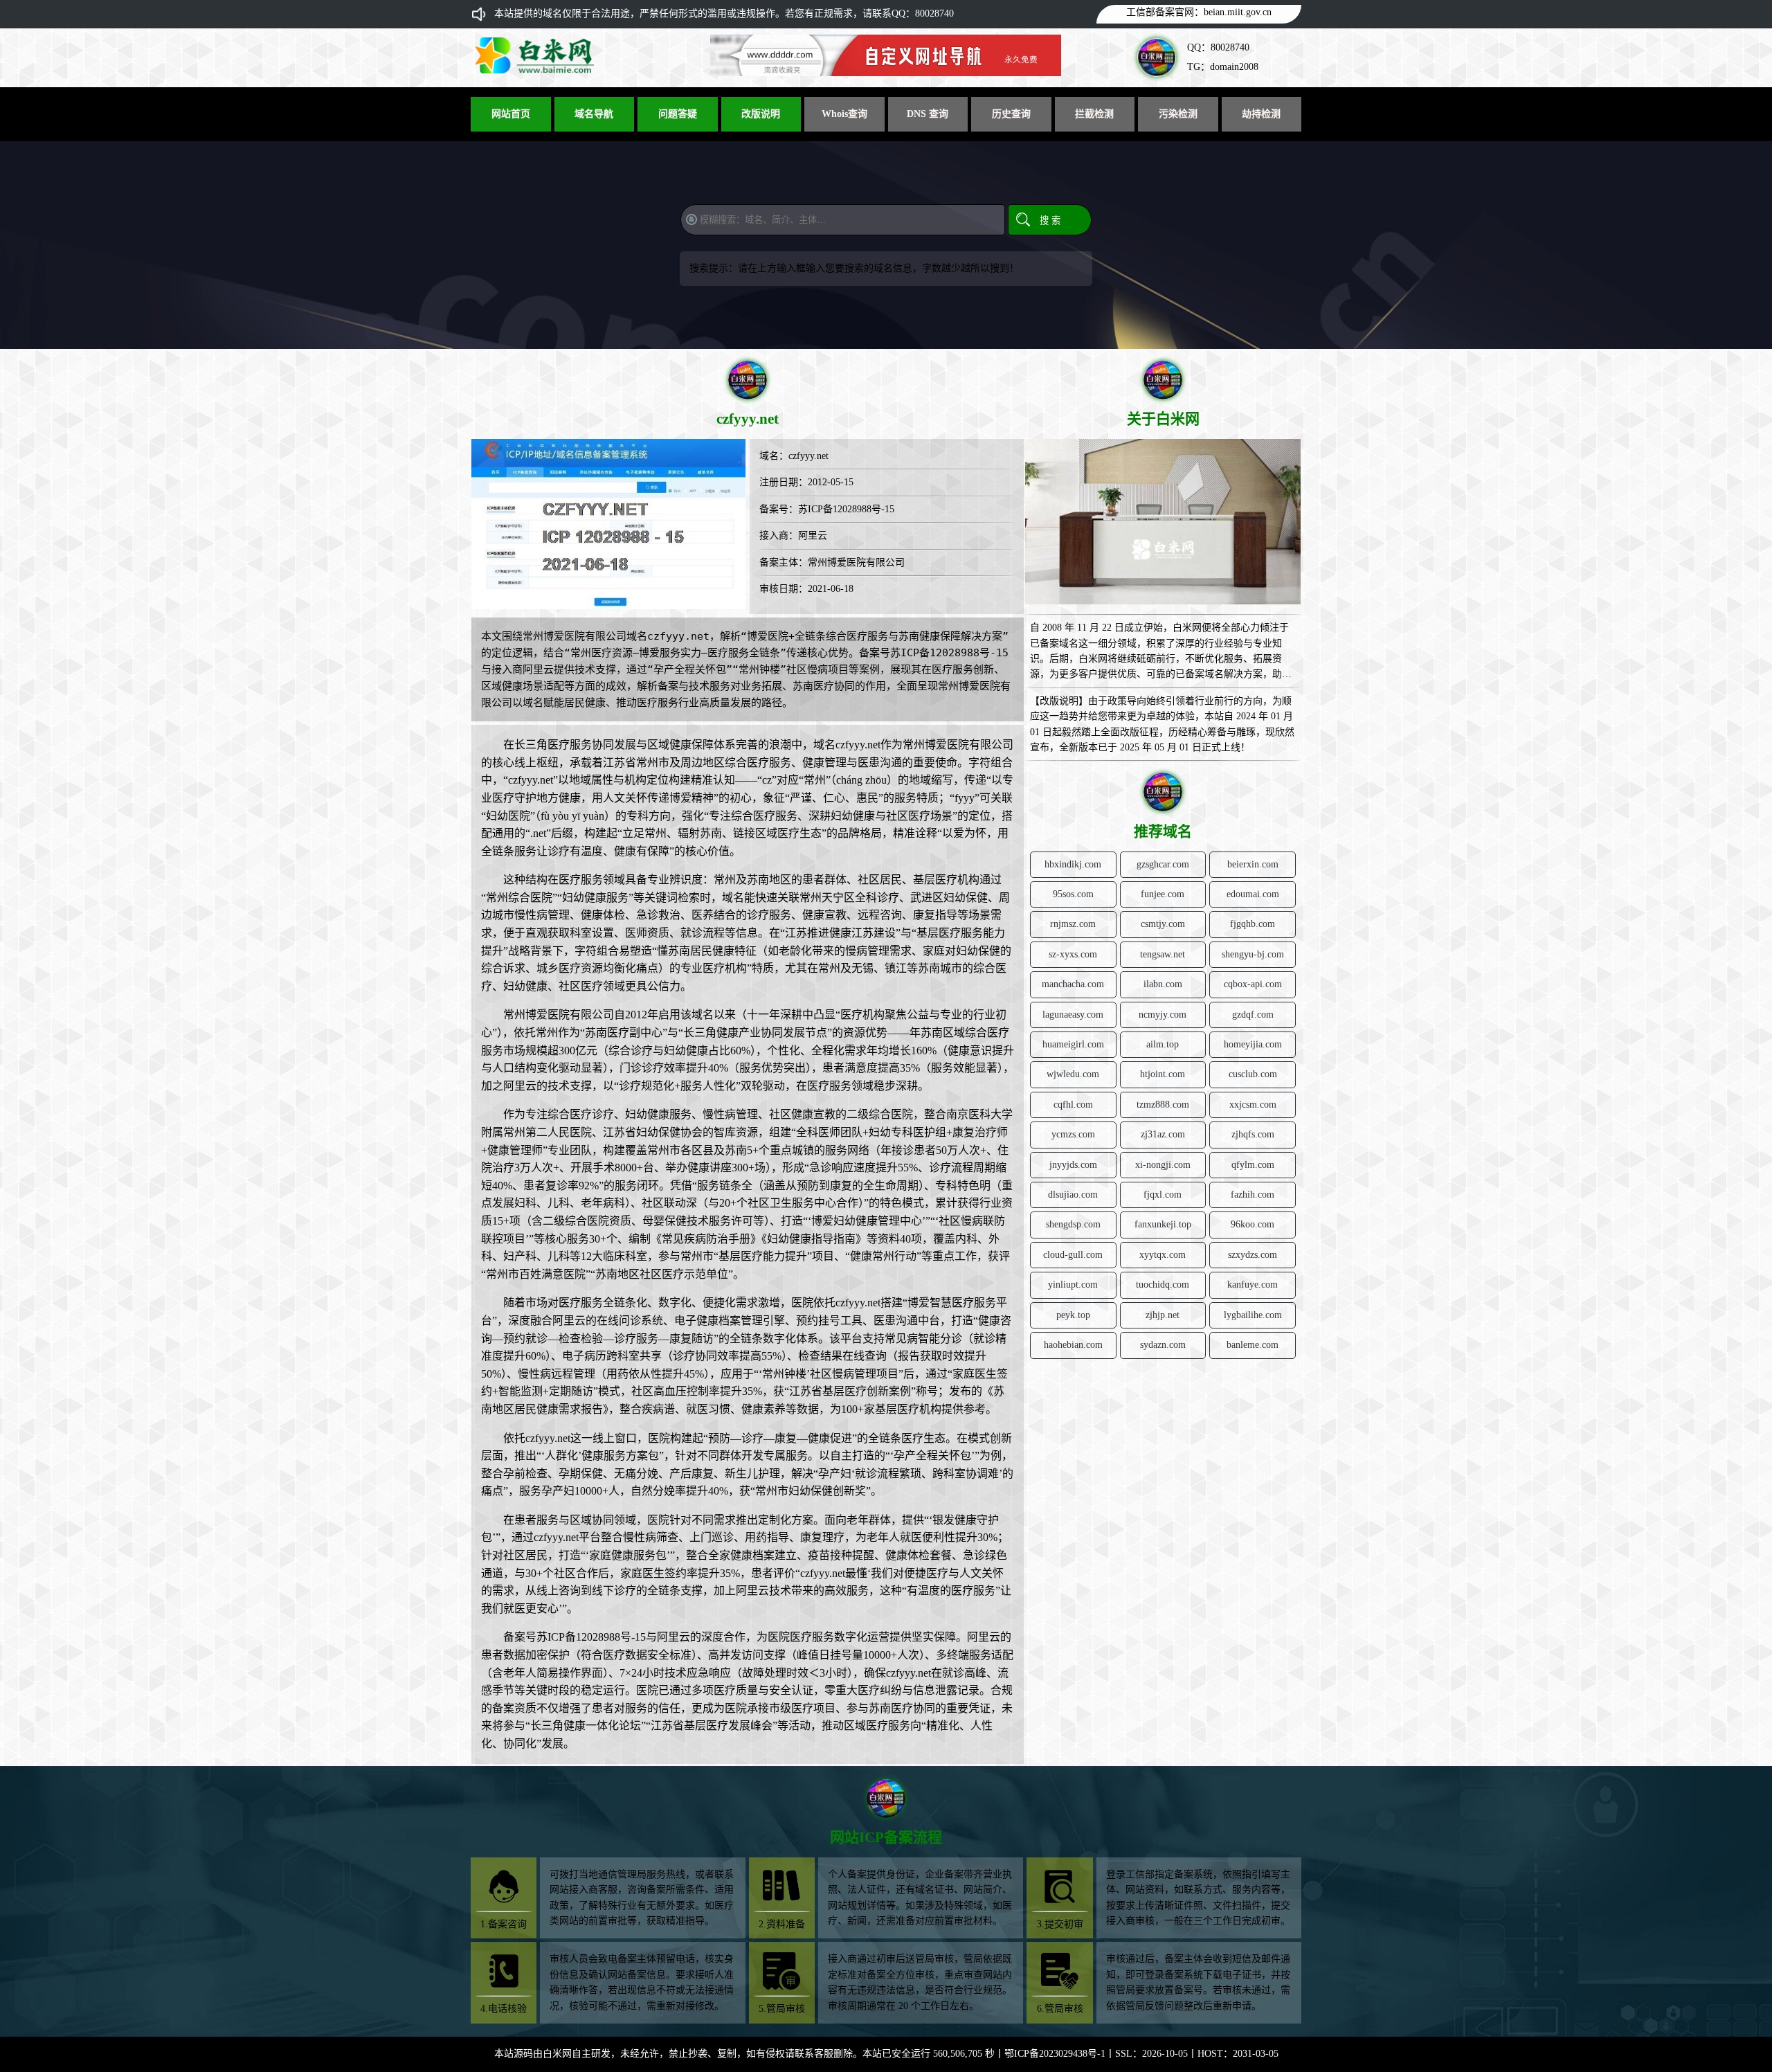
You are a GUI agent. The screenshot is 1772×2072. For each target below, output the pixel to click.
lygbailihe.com (1253, 1315)
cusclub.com (1253, 1074)
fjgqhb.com (1253, 924)
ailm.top (1163, 1044)
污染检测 (1178, 114)
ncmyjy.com (1163, 1015)
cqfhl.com (1073, 1105)
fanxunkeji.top (1163, 1224)
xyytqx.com (1163, 1255)
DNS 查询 (928, 114)
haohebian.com (1073, 1345)
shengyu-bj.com (1253, 954)
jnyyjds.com (1073, 1165)
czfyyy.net (808, 456)
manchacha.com (1073, 984)
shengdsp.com (1073, 1224)
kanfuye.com (1253, 1285)
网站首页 (511, 114)
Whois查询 (844, 114)
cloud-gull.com (1073, 1255)
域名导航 (594, 114)
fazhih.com (1253, 1195)
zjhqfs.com (1253, 1134)
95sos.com (1073, 894)
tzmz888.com (1163, 1105)
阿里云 (813, 535)
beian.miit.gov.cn (1238, 12)
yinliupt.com (1073, 1285)
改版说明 (761, 114)
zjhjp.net (1163, 1315)
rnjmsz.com (1073, 924)
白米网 (557, 2054)
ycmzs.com (1073, 1134)
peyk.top (1073, 1315)
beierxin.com (1253, 864)
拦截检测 (1094, 114)
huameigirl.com (1073, 1044)
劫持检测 (1261, 114)
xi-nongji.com (1163, 1165)
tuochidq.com (1163, 1285)
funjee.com (1163, 894)
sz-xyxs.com (1073, 954)
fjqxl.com (1163, 1195)
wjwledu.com (1073, 1074)
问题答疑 (678, 114)
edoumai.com (1253, 894)
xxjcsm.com (1253, 1105)
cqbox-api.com (1253, 984)
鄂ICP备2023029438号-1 (1055, 2054)
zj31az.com (1163, 1134)
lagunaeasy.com (1073, 1015)
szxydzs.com (1253, 1255)
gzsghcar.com (1163, 864)
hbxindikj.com (1073, 864)
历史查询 (1011, 114)
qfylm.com (1253, 1165)
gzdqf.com (1253, 1015)
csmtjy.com (1163, 924)
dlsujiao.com (1073, 1195)
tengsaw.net (1163, 954)
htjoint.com (1163, 1074)
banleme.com (1253, 1345)
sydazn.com (1163, 1345)
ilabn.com (1163, 984)
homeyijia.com (1253, 1044)
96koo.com (1253, 1224)
